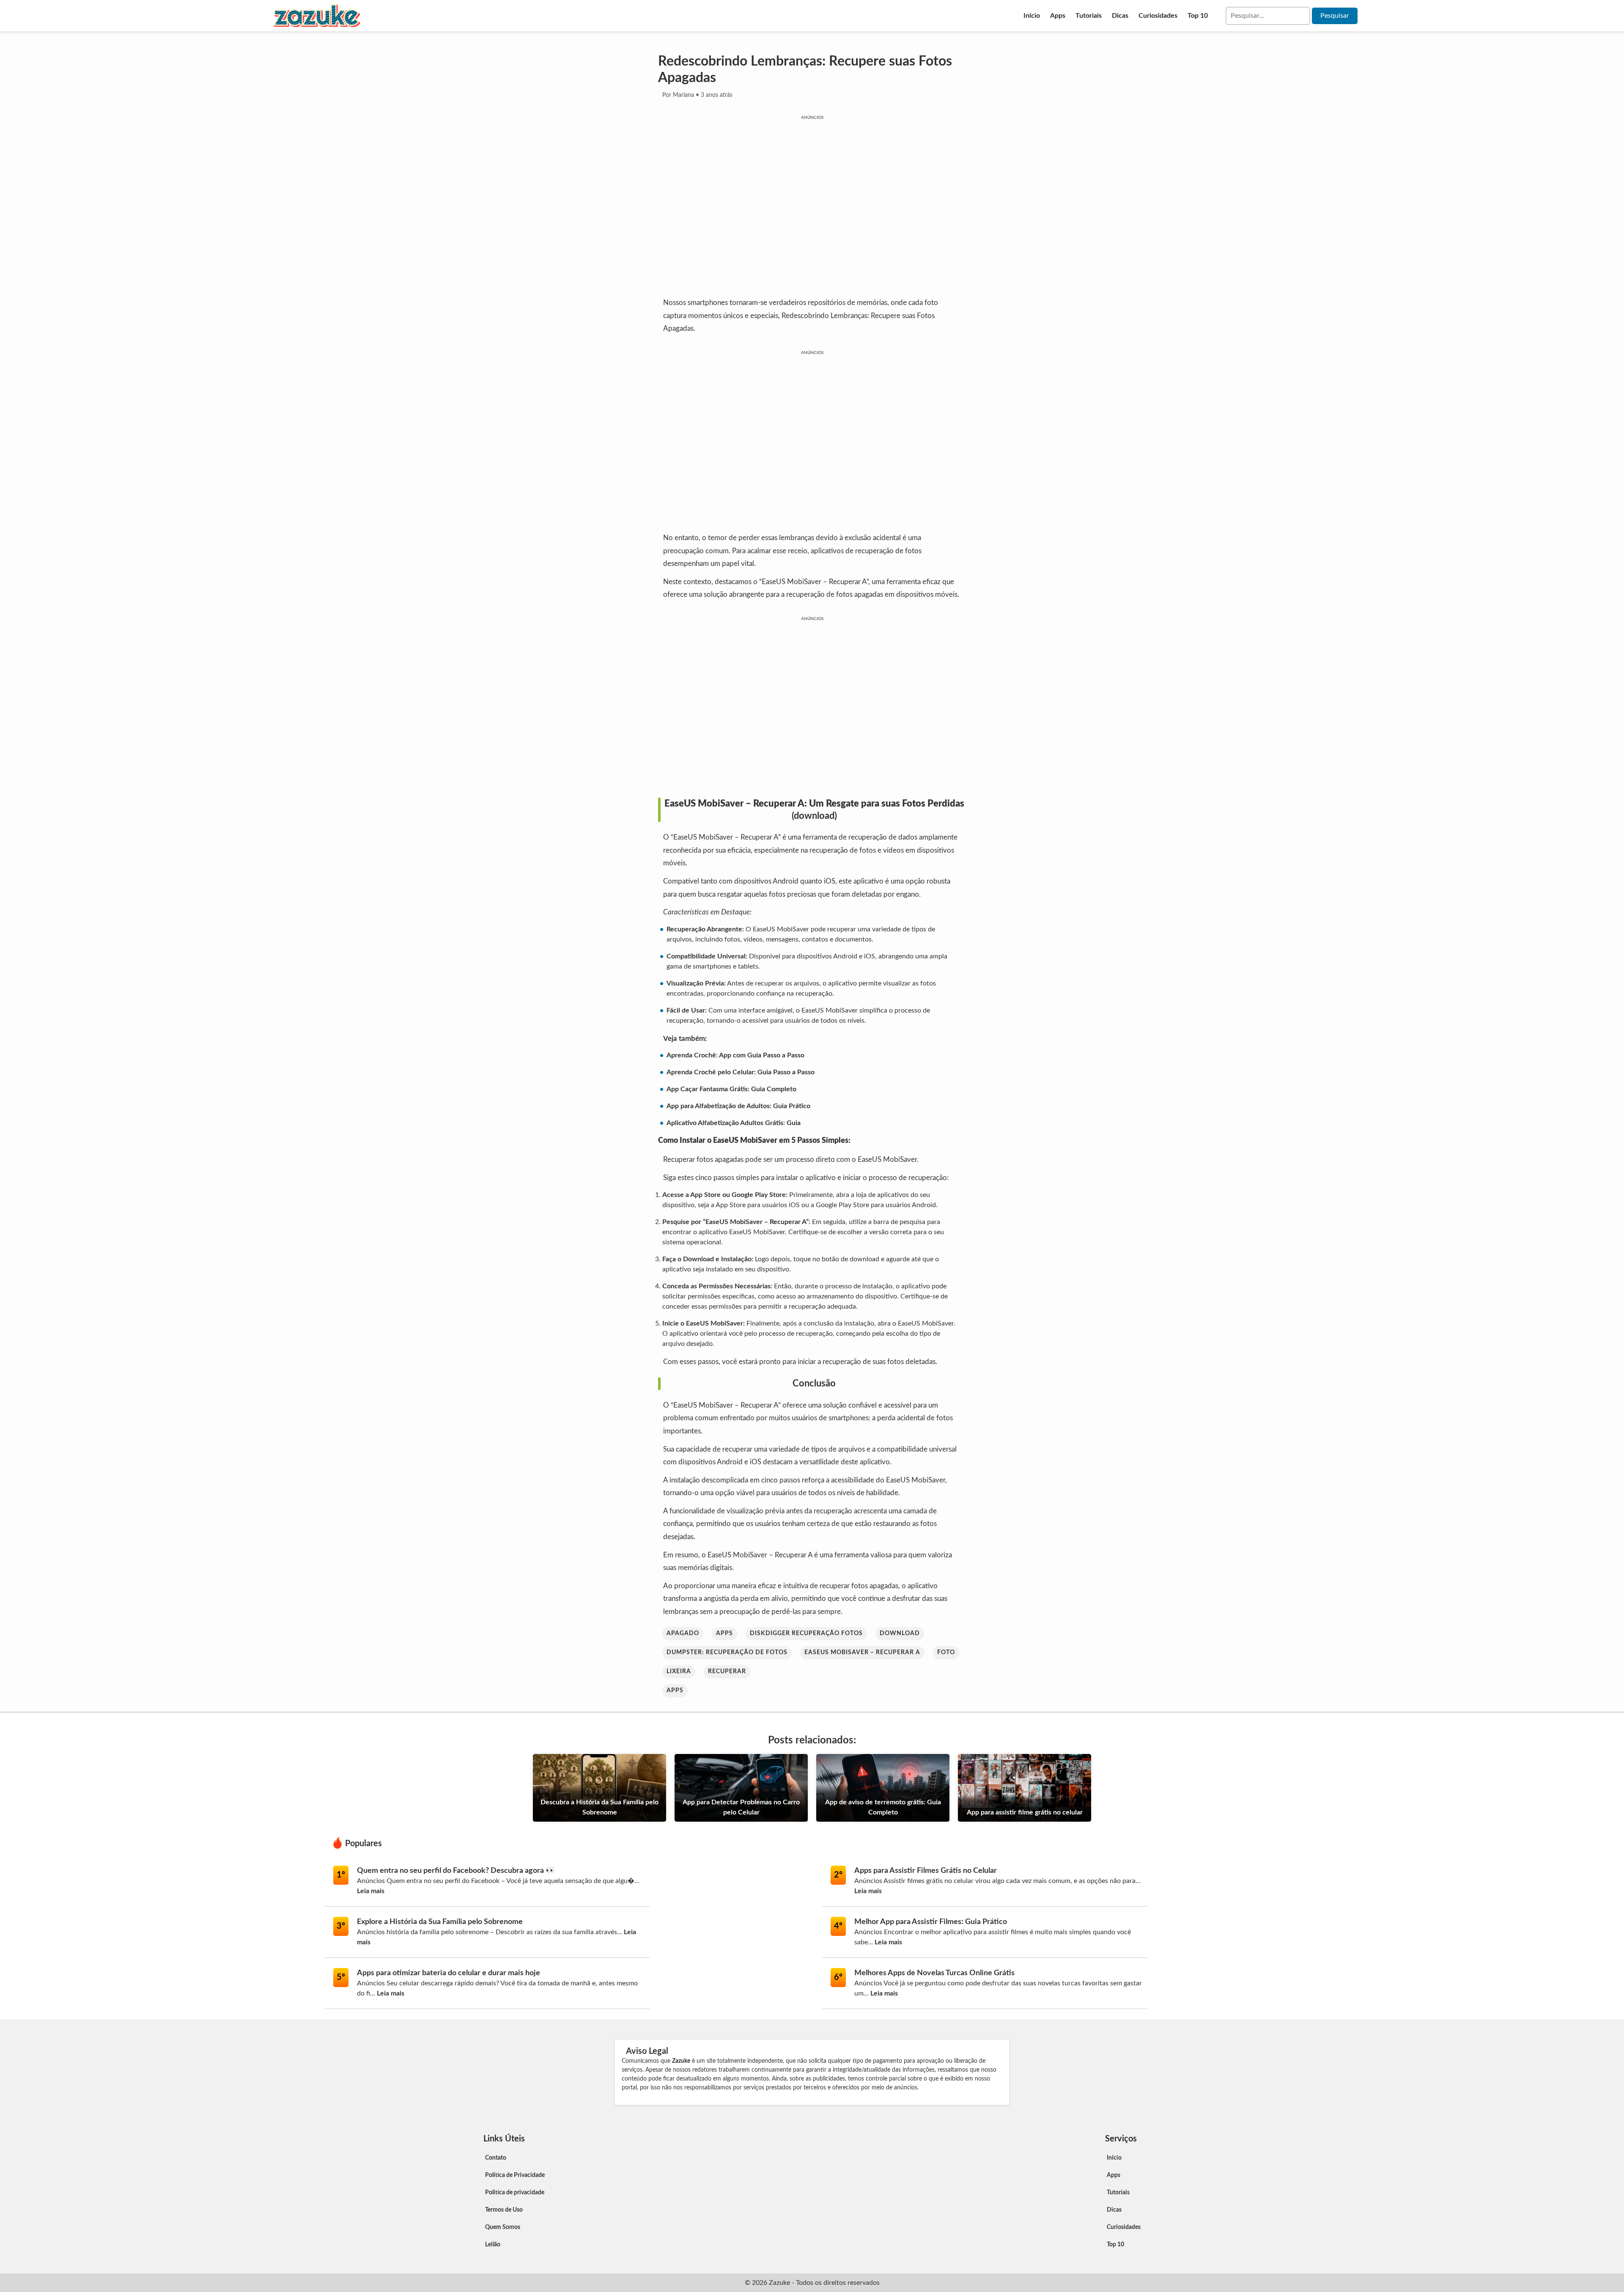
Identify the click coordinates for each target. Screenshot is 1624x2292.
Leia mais (371, 1891)
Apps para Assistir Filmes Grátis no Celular (926, 1871)
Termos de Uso (504, 2210)
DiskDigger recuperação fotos (806, 1633)
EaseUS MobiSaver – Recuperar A (862, 1652)
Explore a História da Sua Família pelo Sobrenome (440, 1922)
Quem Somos (503, 2227)
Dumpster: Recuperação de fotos (727, 1652)
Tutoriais (1089, 16)
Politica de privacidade (515, 2193)
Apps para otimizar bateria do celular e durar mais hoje (449, 1973)
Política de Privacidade (515, 2175)
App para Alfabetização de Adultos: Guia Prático (738, 1106)
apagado (683, 1633)
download (900, 1633)
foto (946, 1652)
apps (724, 1633)
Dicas (1120, 16)
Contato (496, 2158)
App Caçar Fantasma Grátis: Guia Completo (731, 1089)
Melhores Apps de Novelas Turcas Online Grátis (934, 1973)
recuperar (727, 1672)
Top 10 (1198, 16)
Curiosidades (1158, 16)
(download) (814, 816)
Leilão (493, 2245)
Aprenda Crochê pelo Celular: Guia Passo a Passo (741, 1072)
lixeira (679, 1672)
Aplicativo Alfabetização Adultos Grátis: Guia (734, 1123)
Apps (1058, 16)
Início (1032, 16)
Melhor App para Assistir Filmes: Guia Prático (931, 1922)
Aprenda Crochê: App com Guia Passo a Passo (735, 1055)
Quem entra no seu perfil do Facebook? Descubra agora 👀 (456, 1871)
